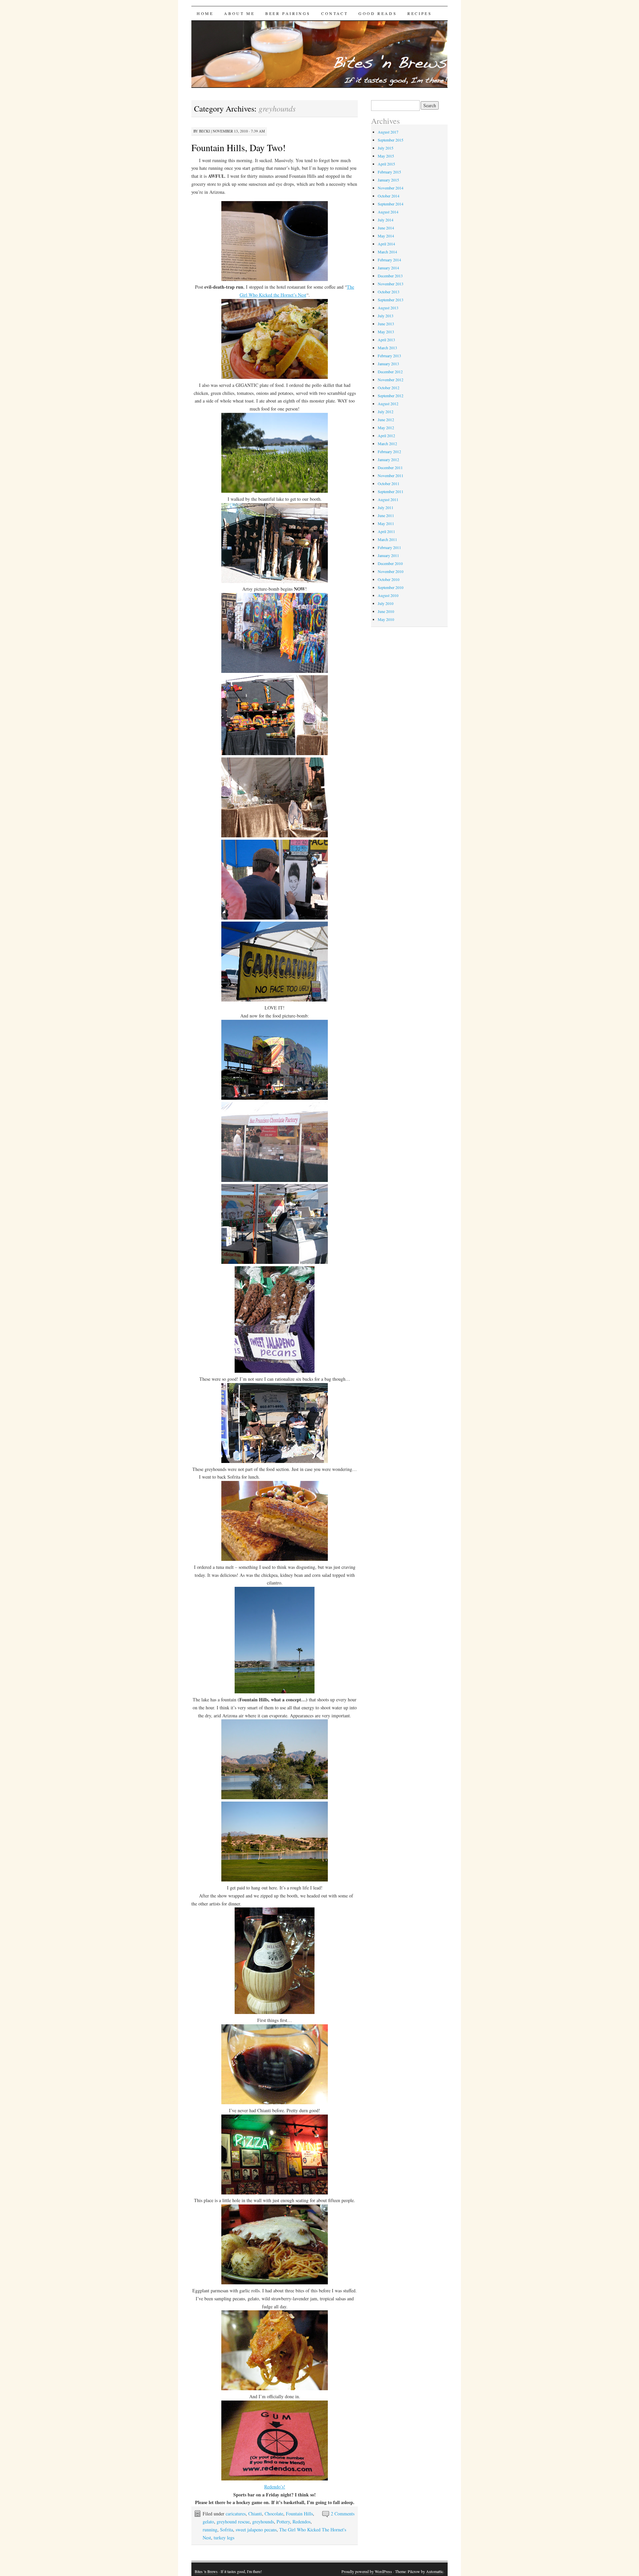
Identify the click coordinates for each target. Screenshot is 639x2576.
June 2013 (386, 324)
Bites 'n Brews (206, 2571)
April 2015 (386, 164)
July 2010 (386, 603)
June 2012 (386, 420)
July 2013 (386, 316)
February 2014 (389, 260)
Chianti (255, 2514)
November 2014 (391, 188)
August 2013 (388, 308)
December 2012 (390, 372)
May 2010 (386, 619)
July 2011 (386, 507)
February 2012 (389, 451)
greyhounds (263, 2522)
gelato (208, 2522)
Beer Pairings (288, 13)
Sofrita (226, 2530)
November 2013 (391, 284)
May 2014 (386, 236)
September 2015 (391, 140)
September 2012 (391, 396)
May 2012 (386, 428)
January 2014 (388, 268)
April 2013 (386, 340)
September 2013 (391, 300)
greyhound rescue (233, 2522)
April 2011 (386, 531)
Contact (334, 13)
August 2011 (388, 499)
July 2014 (386, 220)
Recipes (420, 13)
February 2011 (389, 547)
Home (205, 13)
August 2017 (388, 132)
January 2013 (388, 364)
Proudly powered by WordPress (367, 2571)
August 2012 (388, 404)
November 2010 (391, 571)
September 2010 (391, 587)
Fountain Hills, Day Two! (238, 147)
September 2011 (391, 491)
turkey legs (224, 2538)
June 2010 (386, 611)
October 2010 (389, 579)
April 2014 (386, 244)
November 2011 (391, 475)
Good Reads (378, 13)
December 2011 (390, 467)
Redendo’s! (275, 2487)
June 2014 (386, 228)
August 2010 (388, 595)
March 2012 (387, 443)
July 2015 (386, 148)
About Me (239, 13)
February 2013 (389, 356)
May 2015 (386, 156)
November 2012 (391, 380)
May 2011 (386, 523)
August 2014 (388, 212)
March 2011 (387, 539)
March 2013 (387, 348)
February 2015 (389, 172)
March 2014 (387, 252)
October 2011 (389, 483)
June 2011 (386, 515)
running (210, 2530)
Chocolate (274, 2514)
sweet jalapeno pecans (256, 2530)
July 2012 (386, 412)
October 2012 (389, 388)
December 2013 (390, 276)
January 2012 (388, 459)
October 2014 (389, 196)
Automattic (435, 2571)
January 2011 (388, 555)
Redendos (302, 2522)
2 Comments (343, 2514)
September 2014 (391, 204)
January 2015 (388, 180)
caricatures (236, 2514)
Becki (205, 131)
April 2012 (386, 435)
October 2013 (389, 292)
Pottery (283, 2522)
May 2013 (386, 332)
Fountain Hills (299, 2514)
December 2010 (390, 563)
